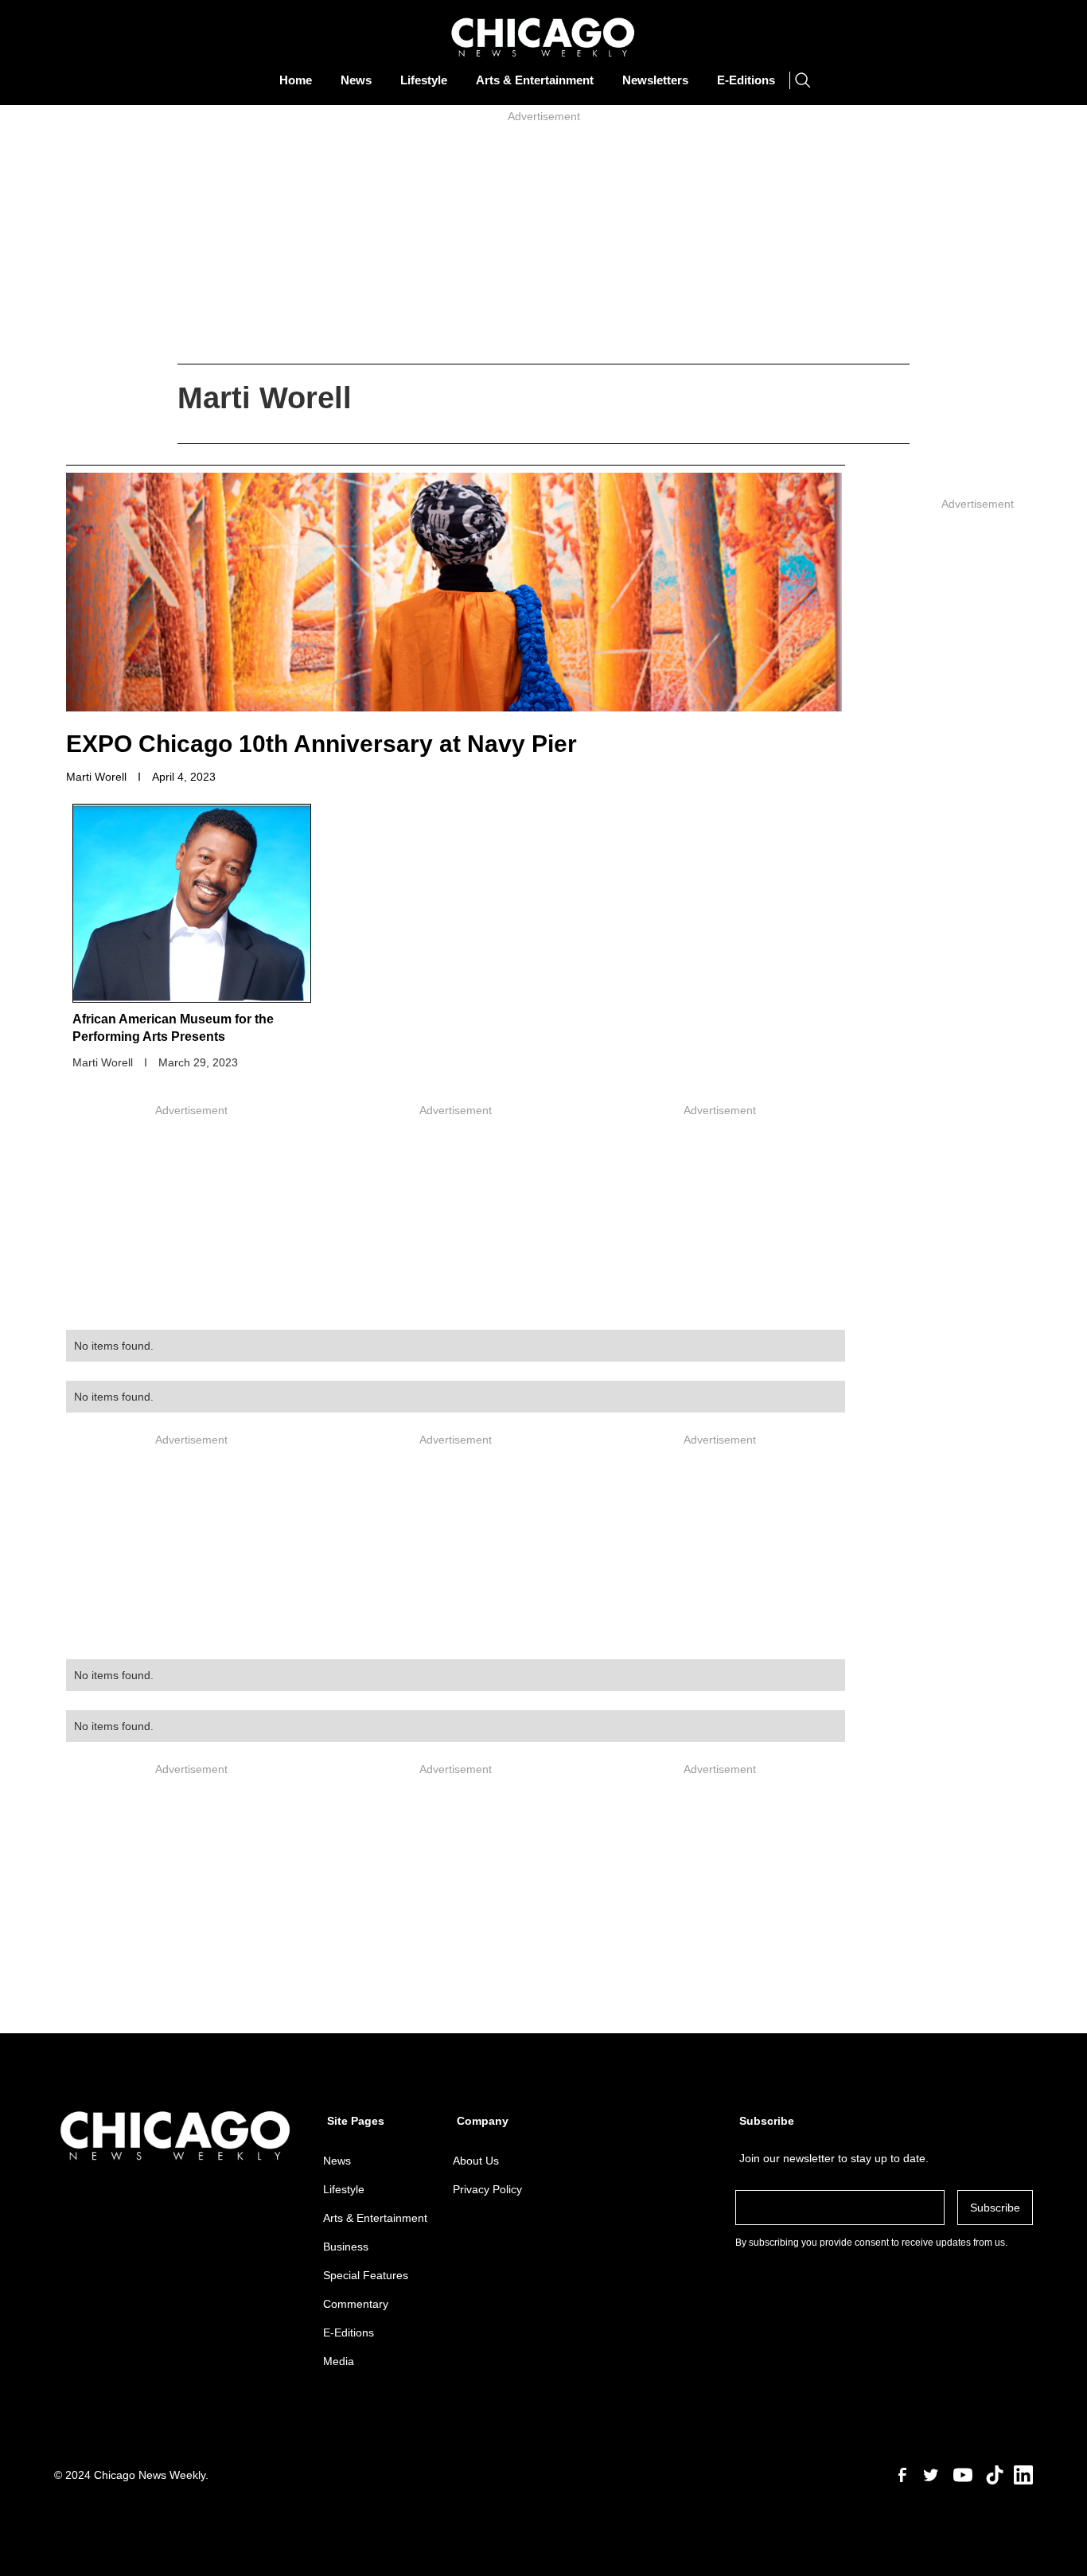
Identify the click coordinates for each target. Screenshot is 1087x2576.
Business (346, 2247)
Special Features (366, 2275)
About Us (476, 2161)
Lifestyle (424, 80)
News (356, 80)
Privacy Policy (487, 2189)
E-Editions (746, 80)
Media (339, 2361)
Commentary (356, 2304)
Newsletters (655, 80)
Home (296, 80)
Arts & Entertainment (535, 80)
